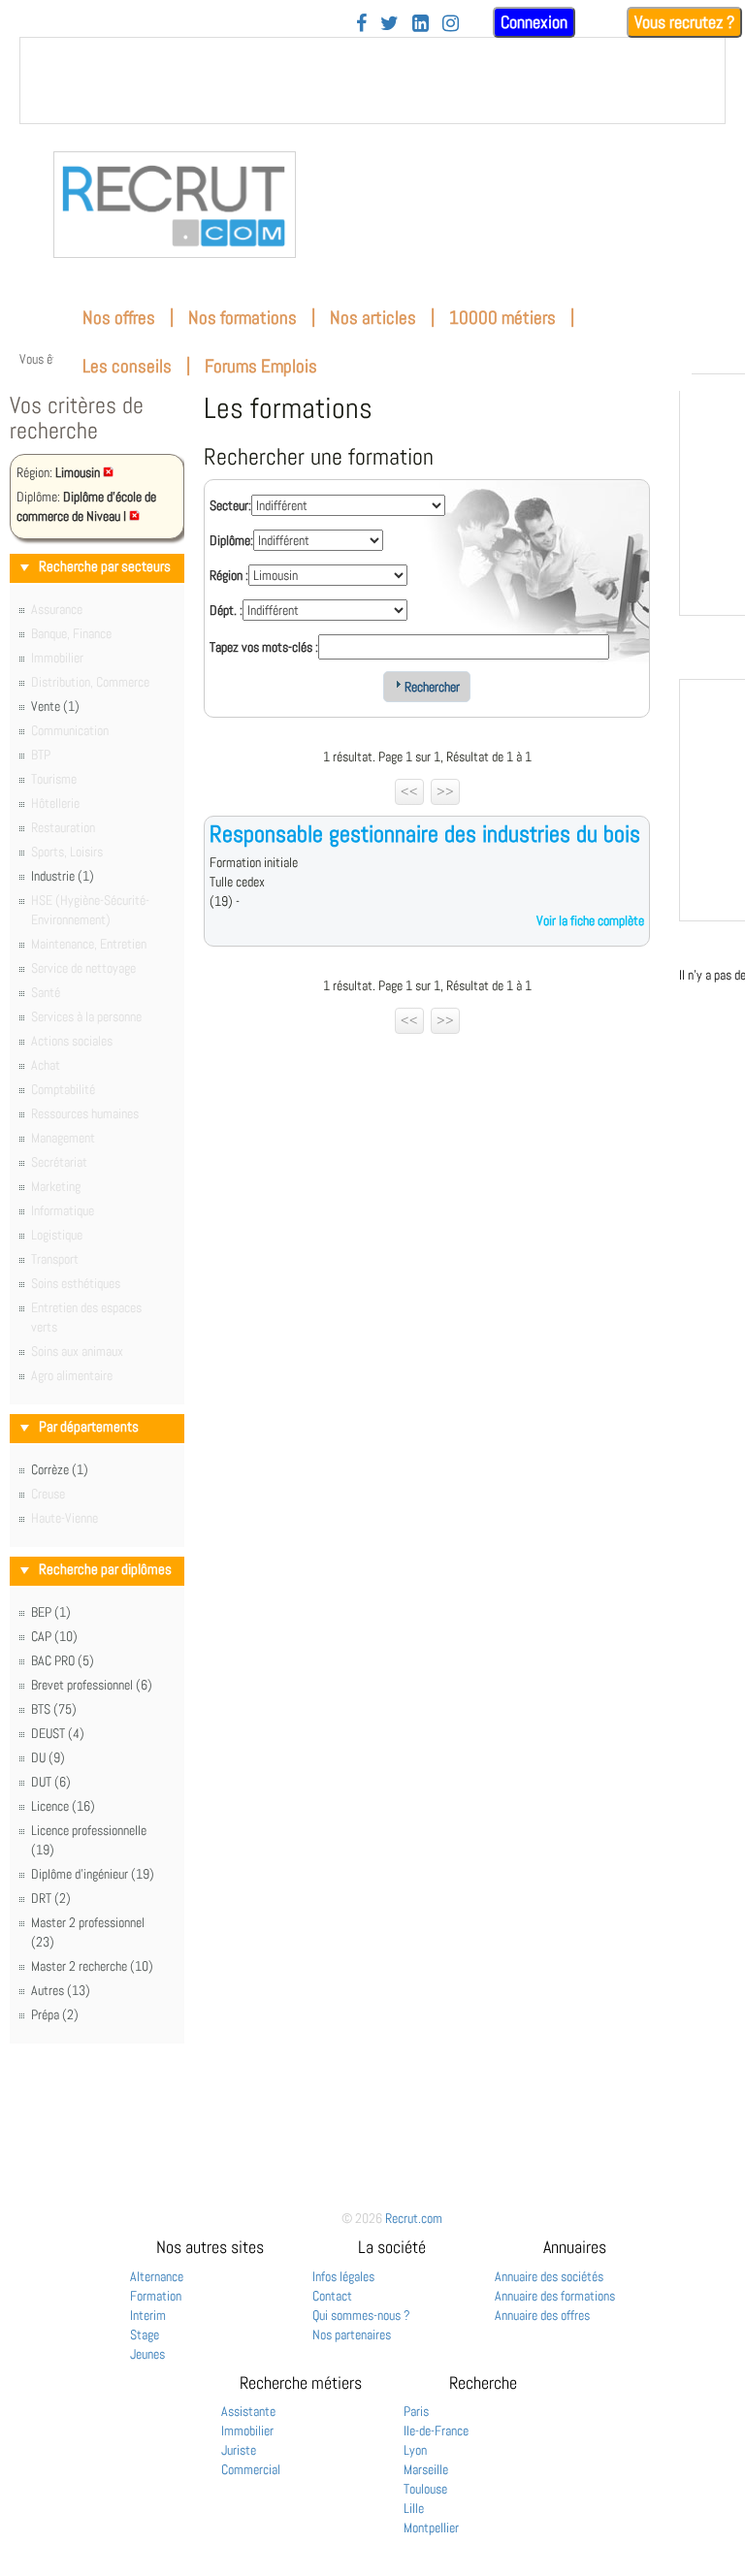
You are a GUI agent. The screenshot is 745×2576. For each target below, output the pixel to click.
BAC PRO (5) (63, 1660)
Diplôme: (231, 540)
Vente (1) (55, 706)
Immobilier (247, 2431)
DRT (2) (51, 1898)
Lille (414, 2508)
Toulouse (425, 2489)
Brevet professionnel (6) (92, 1685)
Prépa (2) (55, 2014)
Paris (416, 2411)
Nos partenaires (352, 2334)
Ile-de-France (436, 2431)
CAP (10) (54, 1636)
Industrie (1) (63, 876)
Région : (229, 575)
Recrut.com (414, 2218)
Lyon (415, 2450)
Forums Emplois (261, 366)
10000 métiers (502, 318)
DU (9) (48, 1757)
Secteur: (230, 505)
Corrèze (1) (60, 1469)
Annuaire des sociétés (549, 2276)
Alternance (157, 2276)
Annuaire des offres (542, 2315)
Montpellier (431, 2528)
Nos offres (119, 318)
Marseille (426, 2469)
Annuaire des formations (555, 2296)
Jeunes (147, 2354)
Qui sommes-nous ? (361, 2315)
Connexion (534, 22)
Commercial (251, 2469)
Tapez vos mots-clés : (264, 647)
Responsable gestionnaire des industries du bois (425, 834)
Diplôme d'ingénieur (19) (93, 1874)
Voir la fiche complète (590, 920)
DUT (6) (51, 1782)
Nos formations (243, 318)
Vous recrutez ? (684, 22)
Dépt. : (226, 610)
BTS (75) (54, 1709)
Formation (156, 2296)
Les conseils (127, 366)
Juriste (239, 2450)
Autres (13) (61, 1990)
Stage (145, 2334)
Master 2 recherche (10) (92, 1966)
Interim (148, 2315)
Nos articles (373, 318)
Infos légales (343, 2276)
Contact (332, 2296)
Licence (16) (63, 1806)
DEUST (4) (58, 1733)
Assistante (248, 2411)
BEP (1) (51, 1612)
